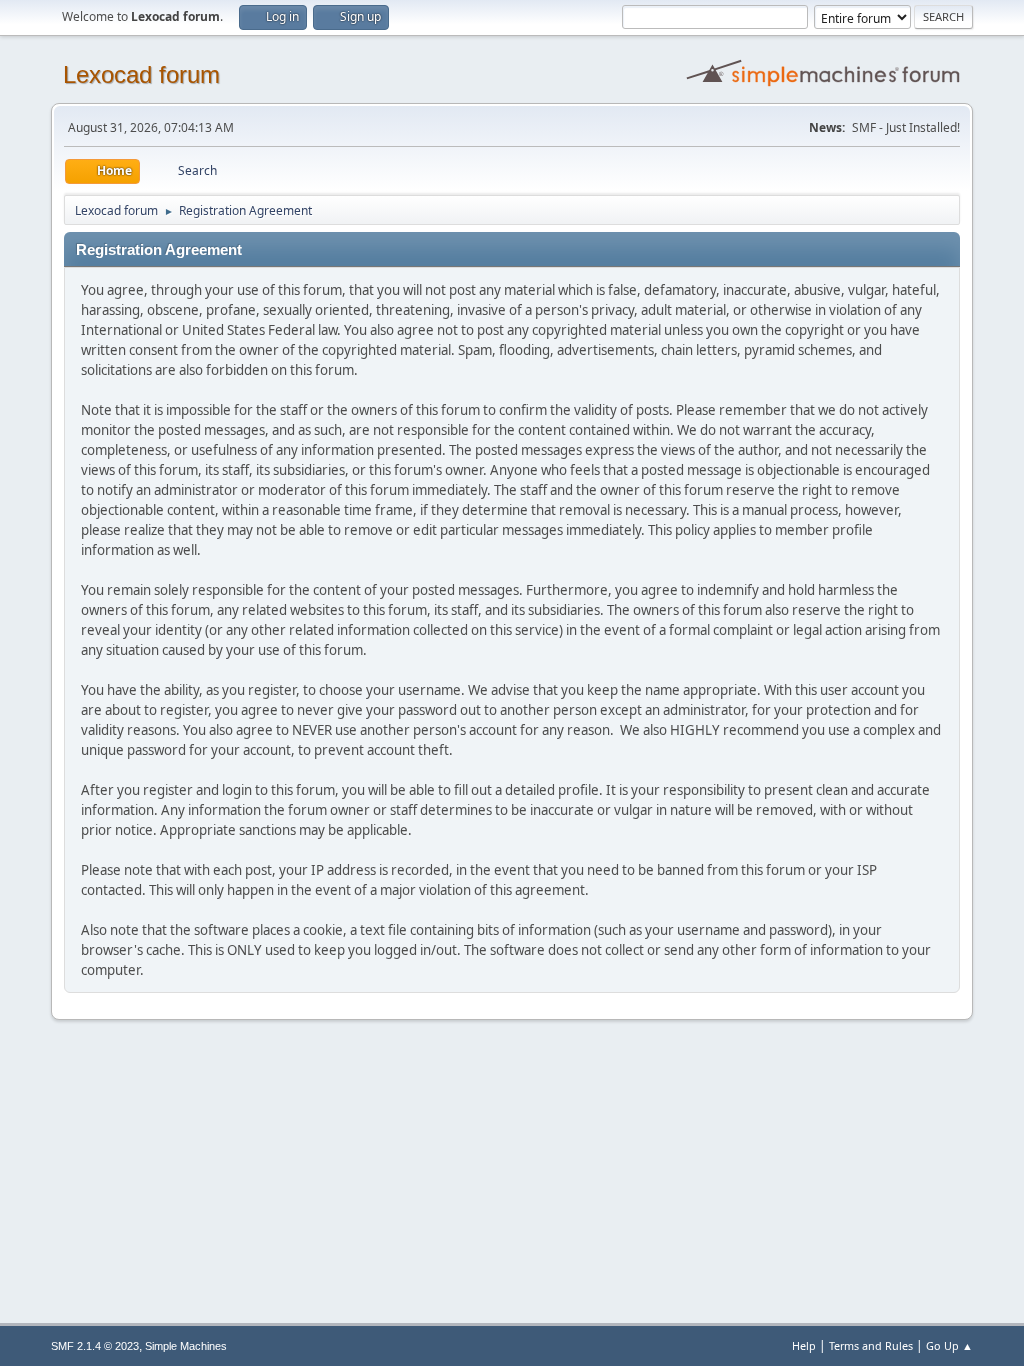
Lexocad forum (141, 74)
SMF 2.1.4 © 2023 (95, 1346)
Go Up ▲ (949, 1345)
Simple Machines (186, 1346)
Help (804, 1345)
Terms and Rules (871, 1345)
